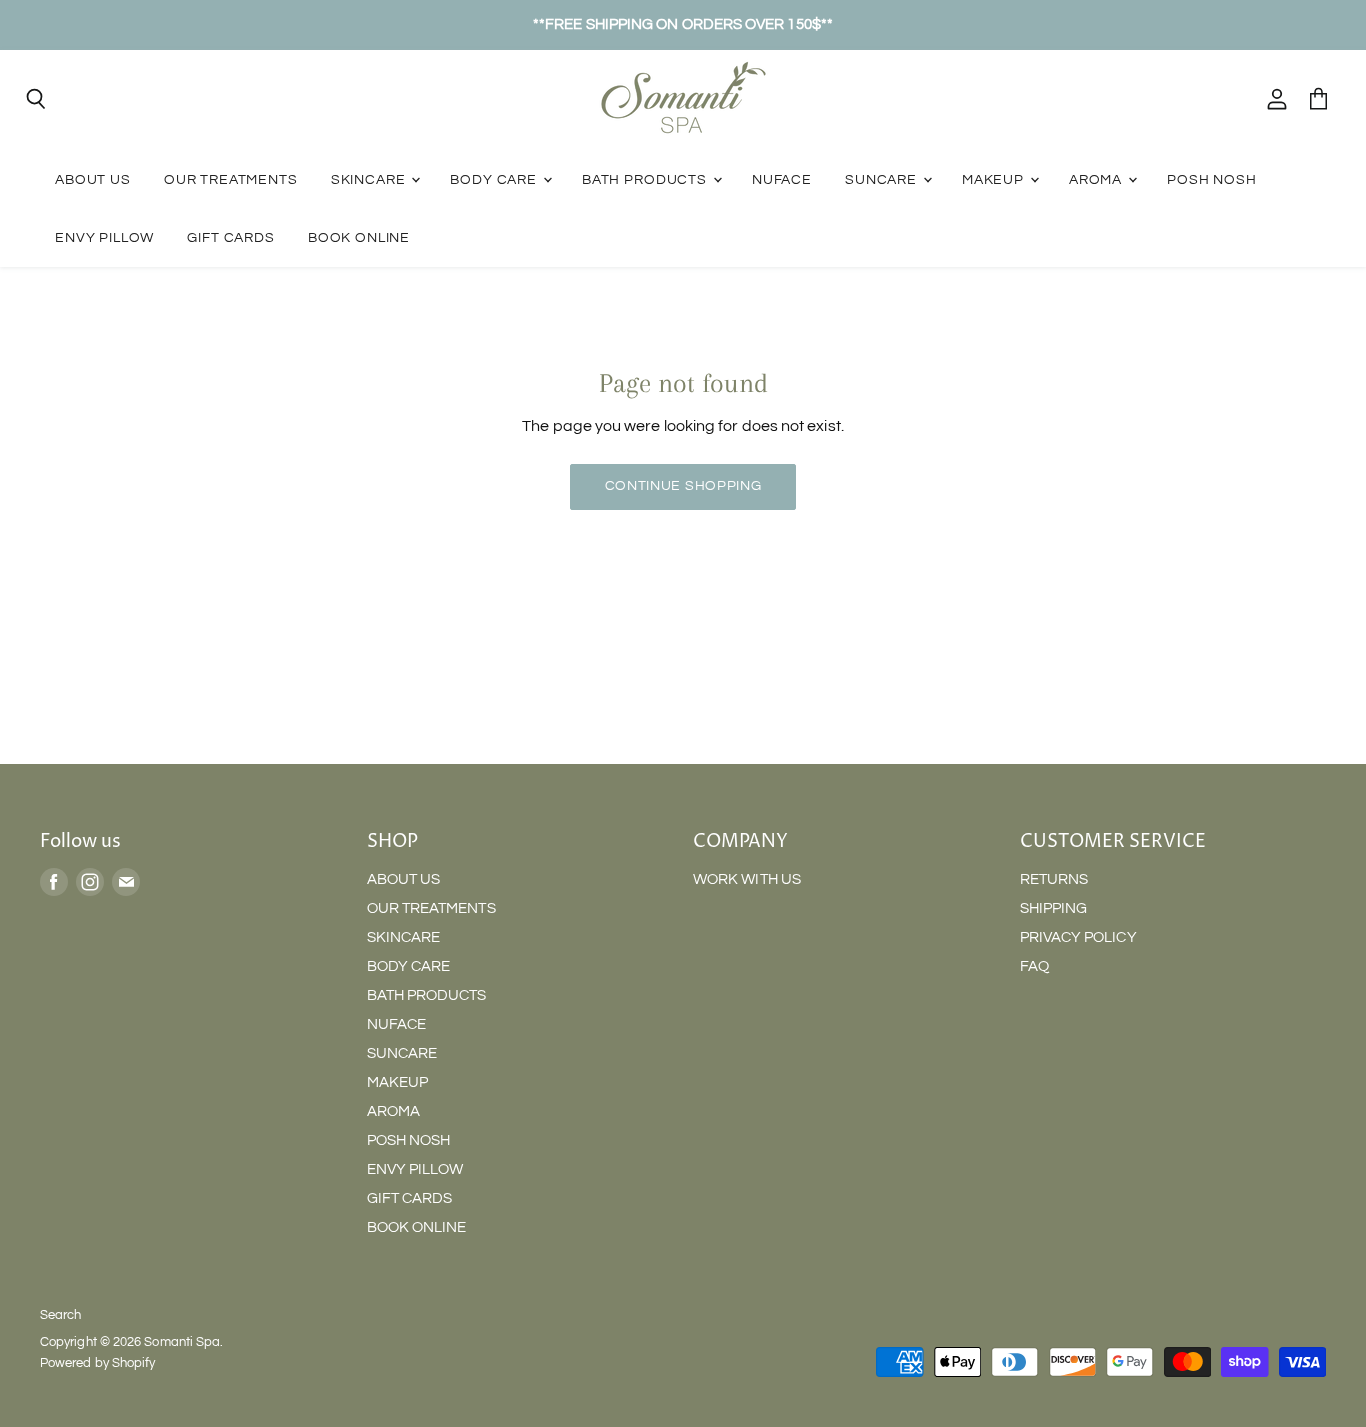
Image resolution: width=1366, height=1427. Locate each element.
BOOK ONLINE (359, 237)
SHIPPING (1054, 908)
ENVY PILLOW (104, 237)
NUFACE (782, 179)
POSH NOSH (1212, 179)
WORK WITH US (747, 879)
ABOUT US (93, 179)
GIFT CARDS (230, 237)
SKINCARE (370, 179)
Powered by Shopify (97, 1363)
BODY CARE (495, 179)
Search (60, 1315)
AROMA (1097, 179)
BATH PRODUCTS (646, 179)
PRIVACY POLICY (1078, 937)
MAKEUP (995, 179)
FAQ (1034, 966)
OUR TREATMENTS (231, 179)
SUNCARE (883, 179)
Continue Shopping (683, 486)
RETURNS (1054, 879)
